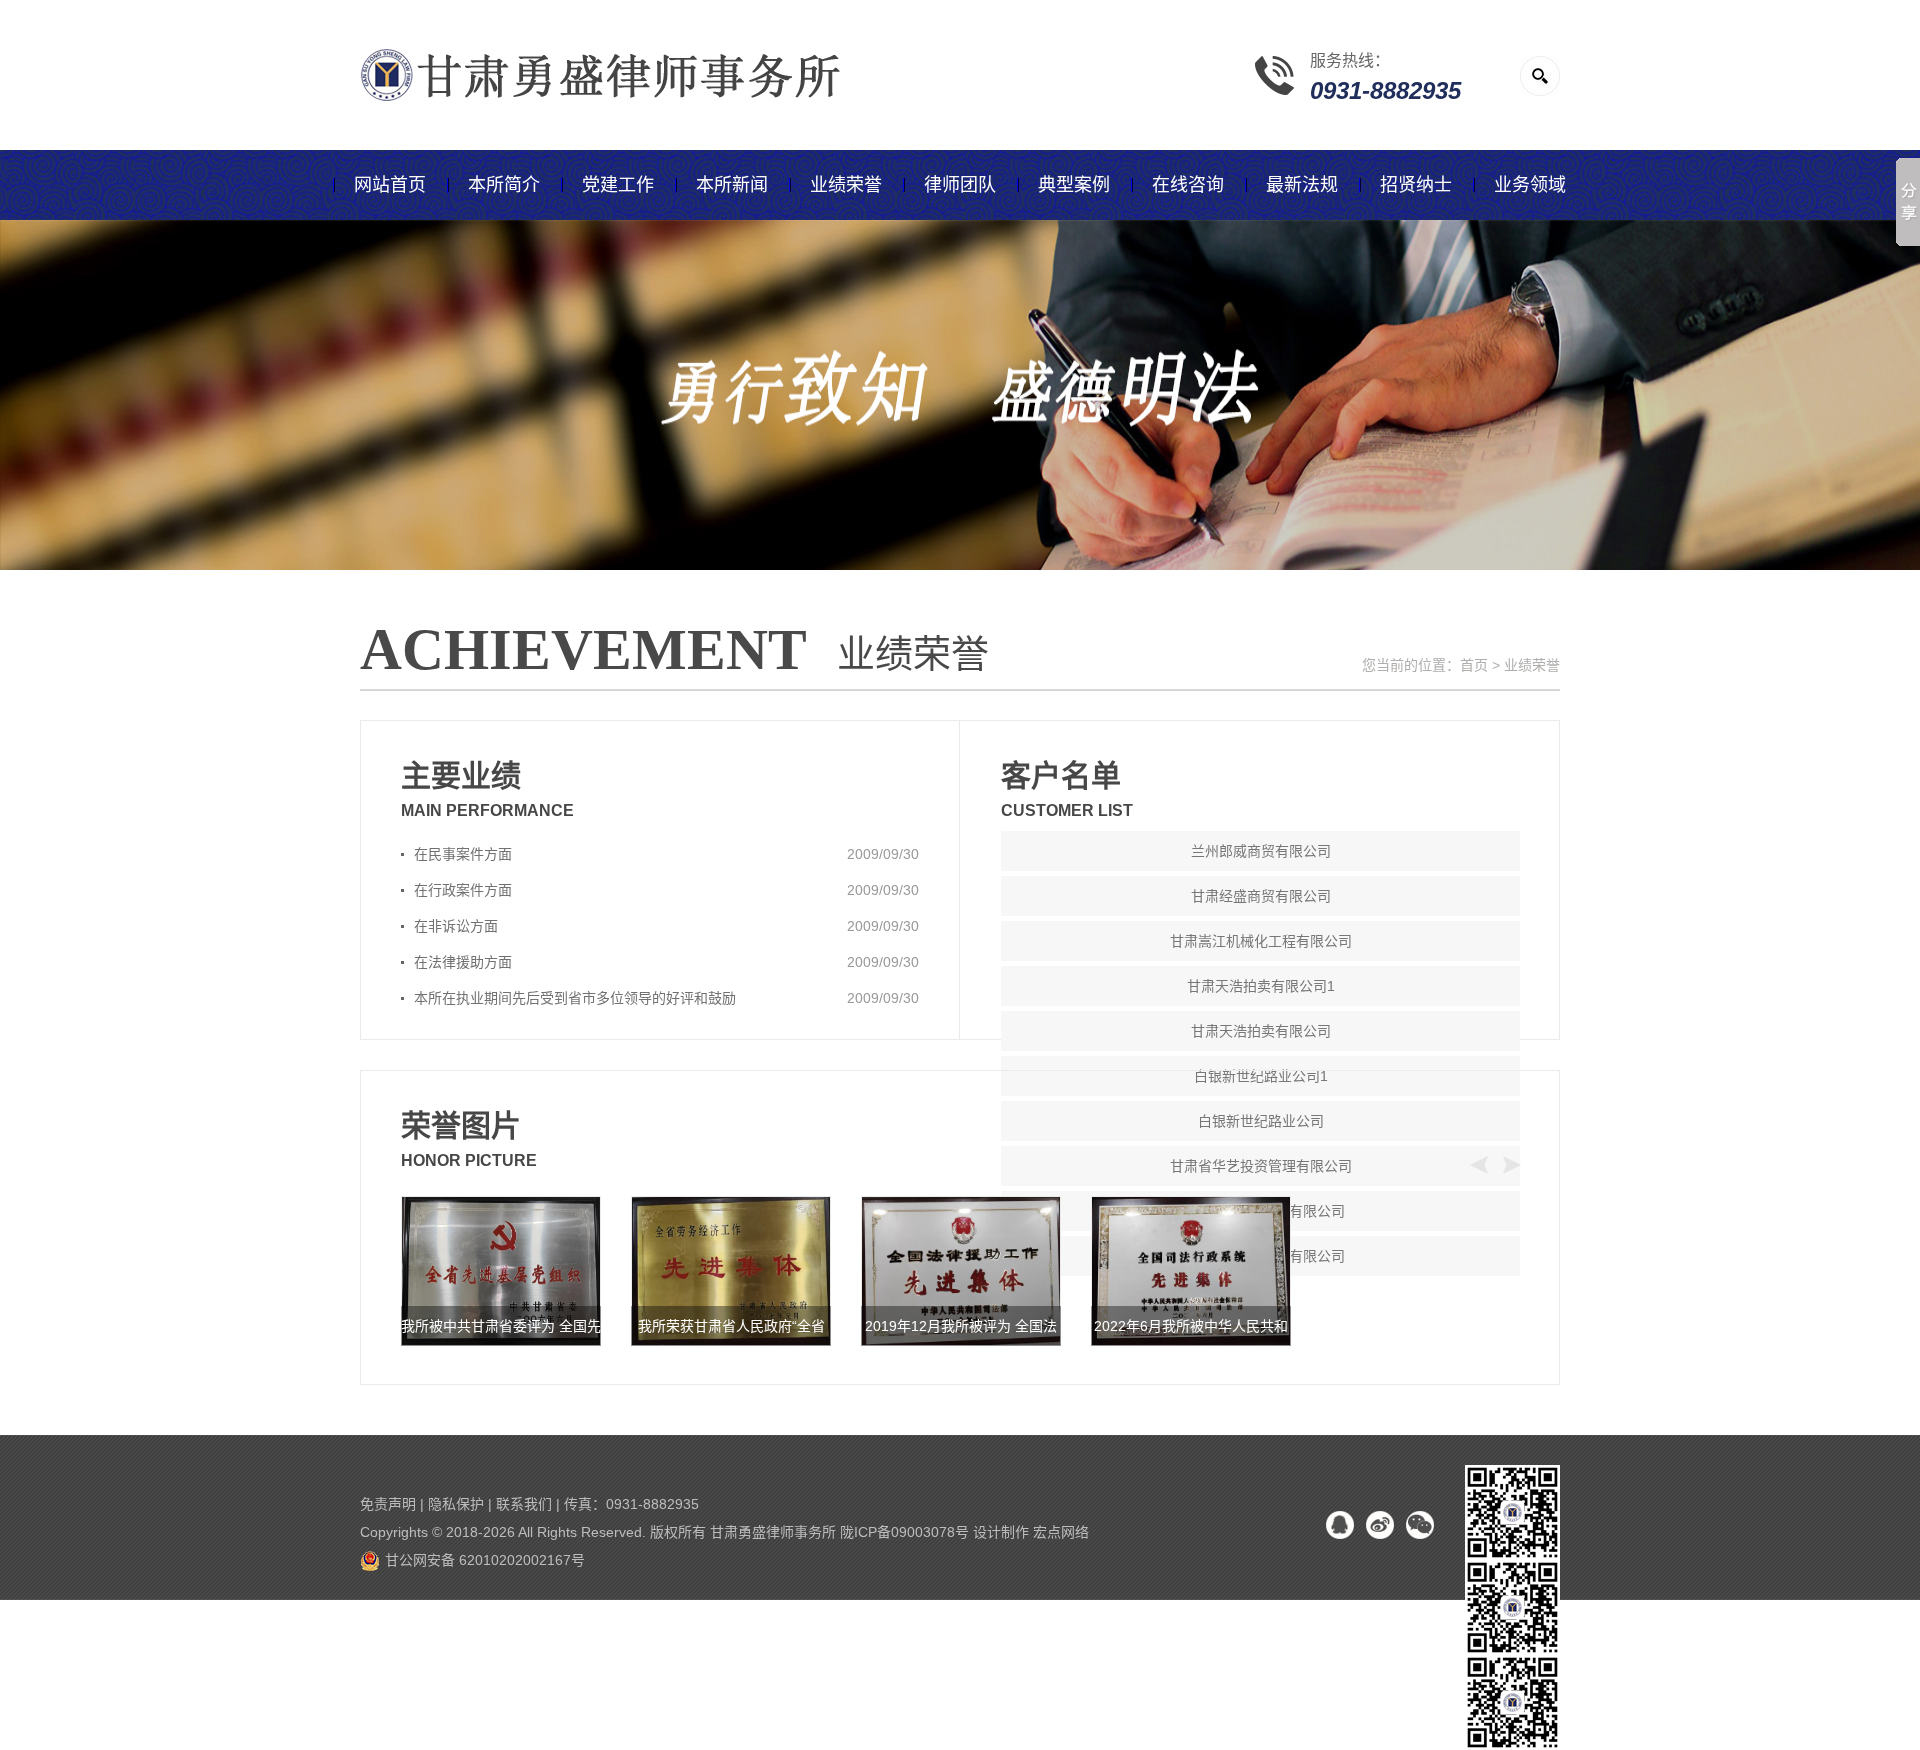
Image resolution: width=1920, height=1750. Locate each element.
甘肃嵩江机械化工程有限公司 (1261, 941)
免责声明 (388, 1504)
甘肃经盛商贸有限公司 (1261, 896)
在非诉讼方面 (456, 926)
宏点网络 (1061, 1532)
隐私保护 (456, 1504)
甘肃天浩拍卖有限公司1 (1261, 986)
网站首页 (390, 185)
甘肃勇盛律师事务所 (773, 1532)
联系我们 (524, 1504)
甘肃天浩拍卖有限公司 (1261, 1031)
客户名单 (1061, 775)
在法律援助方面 (463, 962)
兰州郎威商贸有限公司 (1261, 851)
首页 (1474, 665)
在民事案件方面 (463, 854)
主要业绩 (461, 775)
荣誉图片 (461, 1125)
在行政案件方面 (463, 890)
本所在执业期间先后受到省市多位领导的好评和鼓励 (575, 998)
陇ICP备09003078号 (904, 1532)
